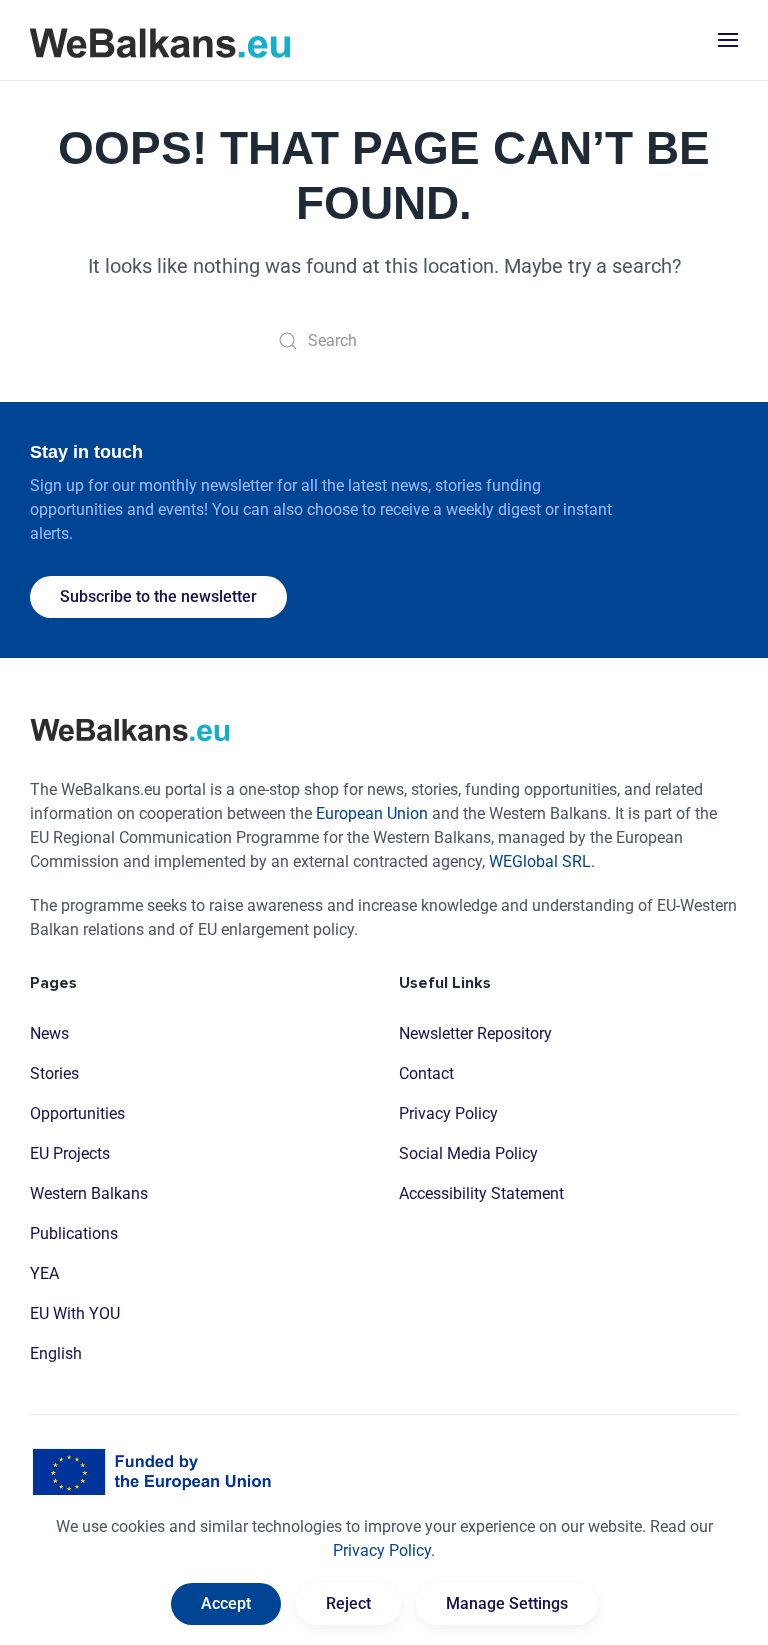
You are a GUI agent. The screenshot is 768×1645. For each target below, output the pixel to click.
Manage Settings (507, 1603)
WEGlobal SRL (540, 861)
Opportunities (77, 1113)
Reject (348, 1603)
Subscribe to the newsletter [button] (158, 596)
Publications (74, 1233)
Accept (226, 1603)
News (49, 1033)
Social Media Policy (468, 1153)
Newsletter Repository (475, 1033)
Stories (54, 1073)
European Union (372, 813)
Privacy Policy (448, 1113)
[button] (728, 40)
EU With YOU (75, 1313)
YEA (44, 1273)
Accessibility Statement (481, 1193)
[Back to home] (160, 40)
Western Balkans (89, 1193)
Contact (426, 1073)
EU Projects (70, 1153)
